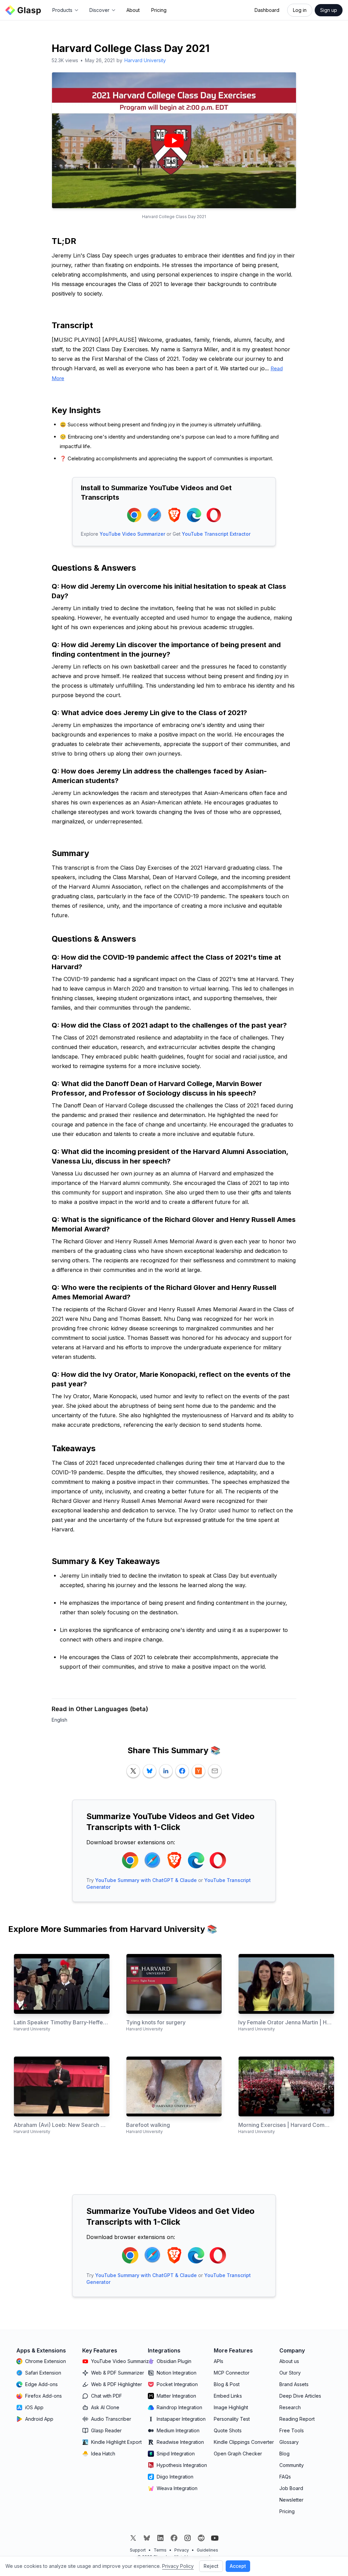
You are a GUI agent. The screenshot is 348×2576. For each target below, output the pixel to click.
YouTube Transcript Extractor (216, 534)
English (59, 1720)
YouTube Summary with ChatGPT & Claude (146, 1880)
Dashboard (267, 10)
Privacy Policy (178, 2566)
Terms (160, 2550)
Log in (300, 10)
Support (138, 2550)
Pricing (159, 10)
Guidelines (207, 2550)
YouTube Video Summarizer (132, 534)
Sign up (329, 10)
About (133, 10)
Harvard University (145, 60)
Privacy (182, 2550)
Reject (211, 2566)
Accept (238, 2566)
